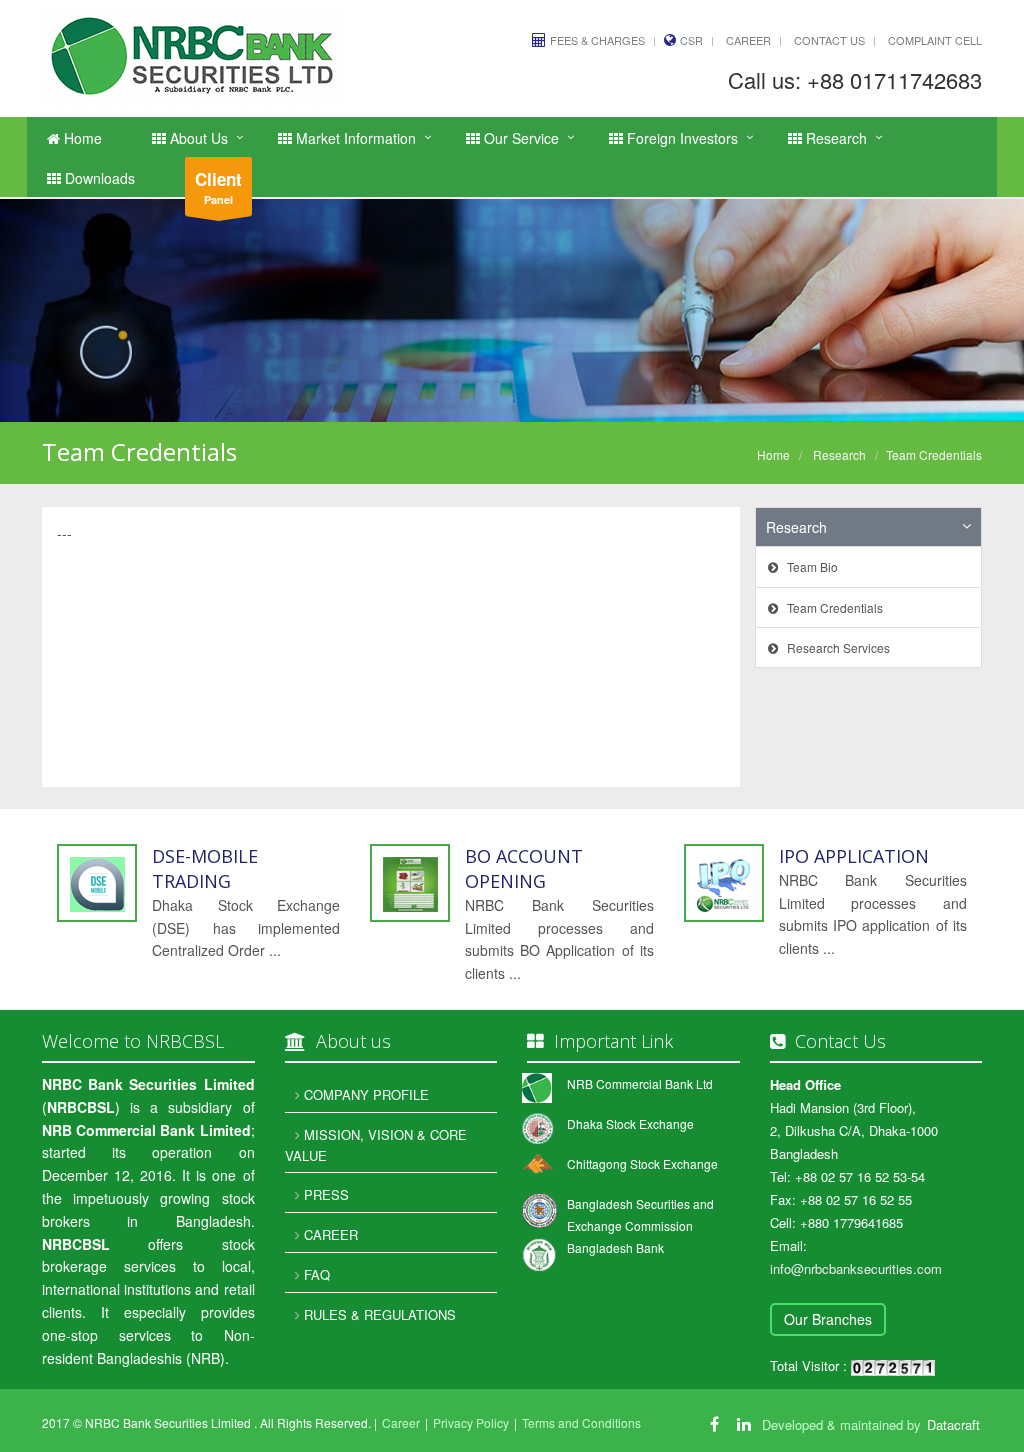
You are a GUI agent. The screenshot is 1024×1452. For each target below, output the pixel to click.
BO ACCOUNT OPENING (524, 868)
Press (324, 1194)
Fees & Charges (597, 40)
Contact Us (829, 40)
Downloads (98, 178)
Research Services (834, 647)
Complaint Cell (935, 40)
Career (748, 40)
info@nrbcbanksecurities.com (856, 1268)
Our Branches (828, 1319)
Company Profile (364, 1094)
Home (81, 138)
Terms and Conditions (581, 1422)
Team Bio (808, 566)
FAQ (315, 1274)
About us (197, 138)
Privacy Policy (471, 1422)
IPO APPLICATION (854, 856)
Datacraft (953, 1424)
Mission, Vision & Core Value (376, 1145)
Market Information (354, 138)
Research (834, 138)
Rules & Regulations (378, 1314)
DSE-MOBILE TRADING (205, 868)
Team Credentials (830, 607)
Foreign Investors (680, 138)
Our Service (519, 138)
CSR (691, 40)
